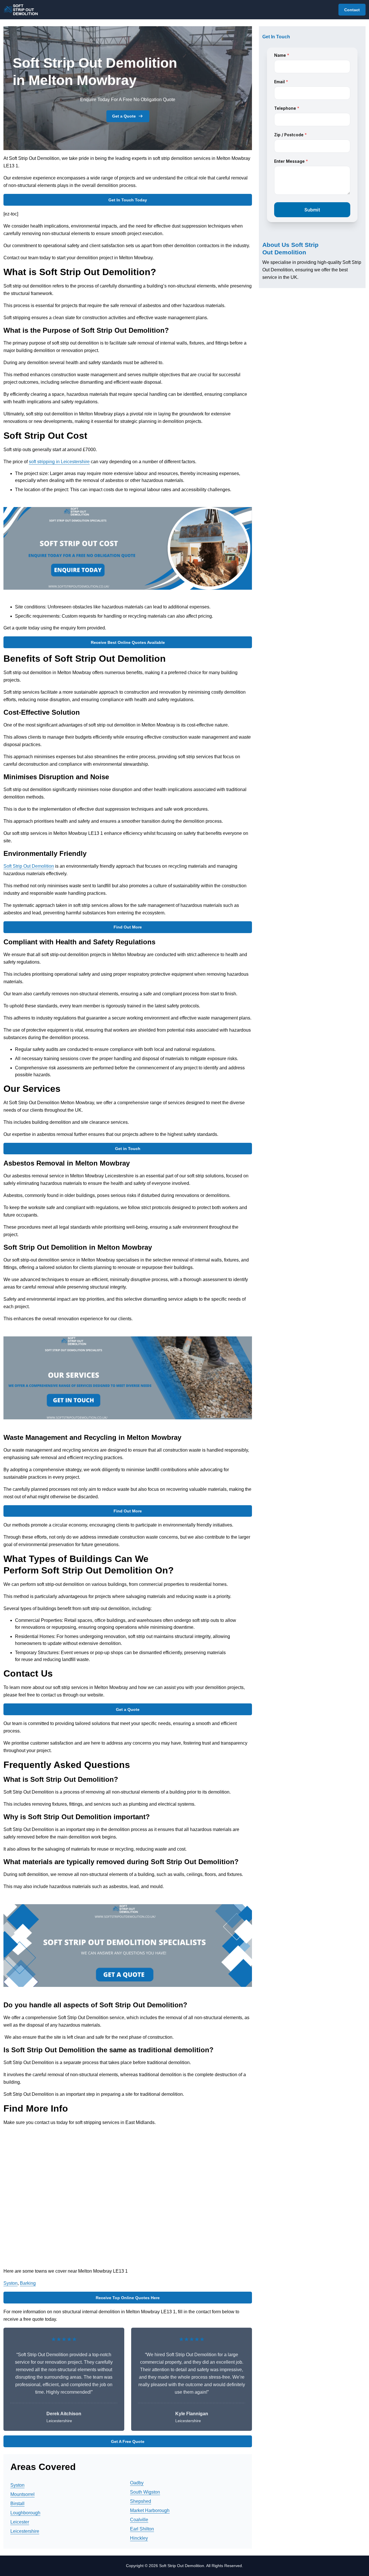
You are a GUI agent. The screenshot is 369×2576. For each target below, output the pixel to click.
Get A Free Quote (128, 2441)
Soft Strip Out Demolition (29, 866)
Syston (11, 2283)
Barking (28, 2283)
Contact (352, 10)
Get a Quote (124, 116)
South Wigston (145, 2492)
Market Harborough (150, 2510)
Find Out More (128, 927)
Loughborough (25, 2513)
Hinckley (139, 2538)
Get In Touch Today (128, 200)
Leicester (20, 2522)
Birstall (17, 2504)
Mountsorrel (22, 2494)
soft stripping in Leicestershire (59, 462)
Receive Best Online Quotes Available (128, 642)
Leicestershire (25, 2531)
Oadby (137, 2483)
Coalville (139, 2520)
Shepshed (141, 2501)
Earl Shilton (142, 2529)
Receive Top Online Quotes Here (128, 2298)
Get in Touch (128, 1149)
